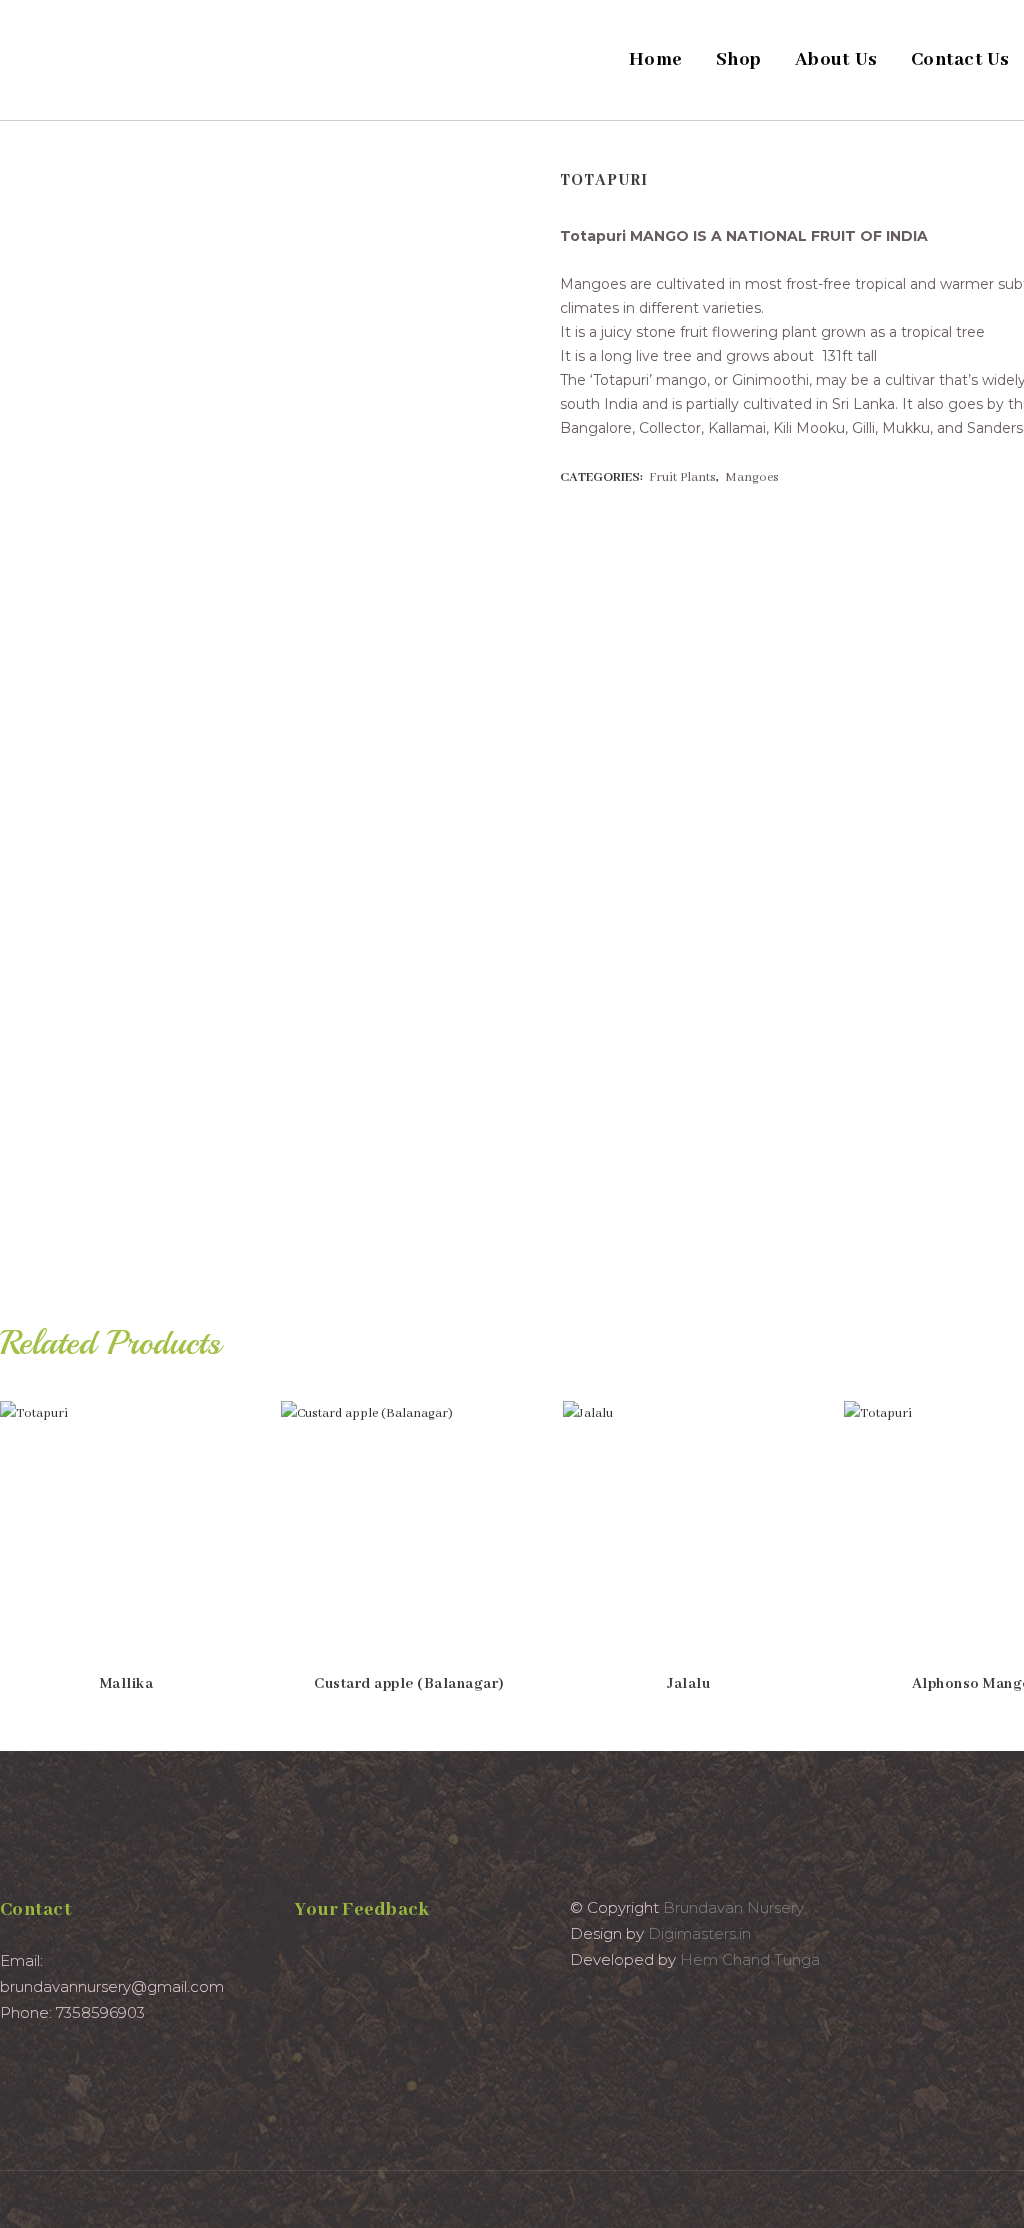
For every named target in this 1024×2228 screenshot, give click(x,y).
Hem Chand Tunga (750, 1959)
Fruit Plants (682, 477)
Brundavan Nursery (733, 1907)
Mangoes (752, 477)
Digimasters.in (699, 1933)
